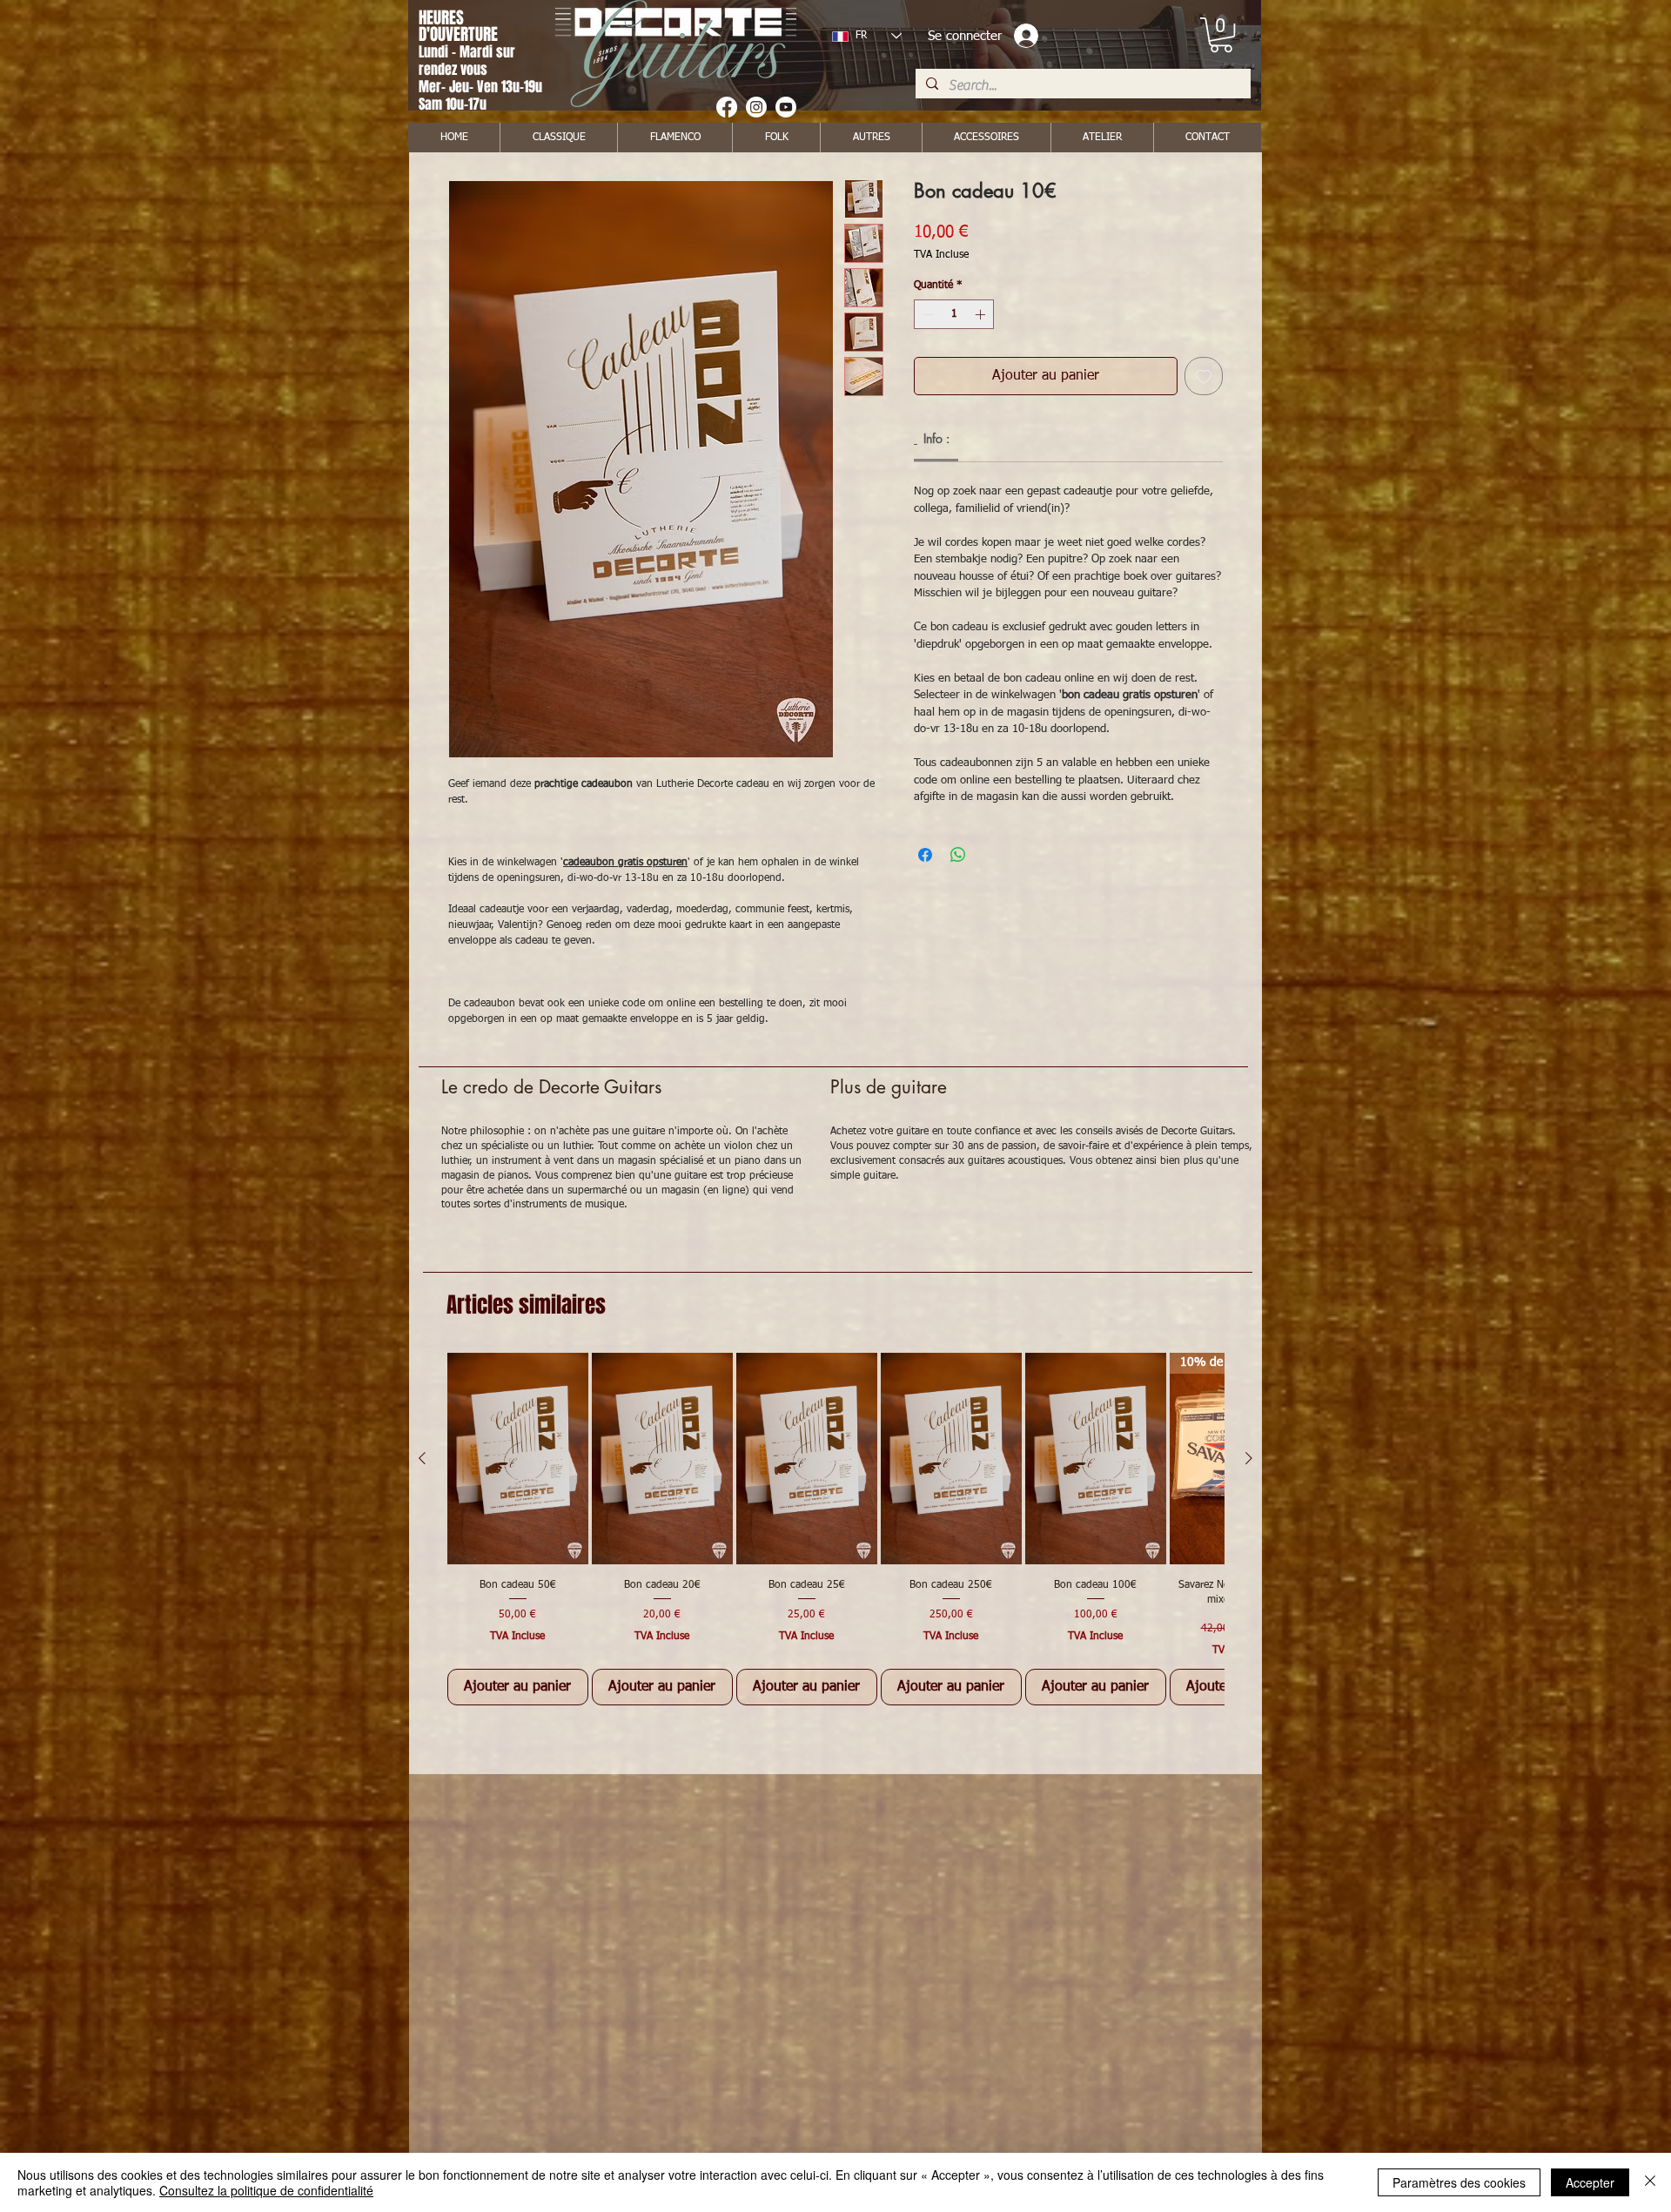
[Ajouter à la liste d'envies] (1204, 376)
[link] (1221, 35)
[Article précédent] (422, 1458)
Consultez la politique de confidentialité (266, 2190)
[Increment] (982, 314)
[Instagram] (756, 107)
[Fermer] (1650, 2182)
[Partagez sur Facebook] (925, 855)
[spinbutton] (954, 314)
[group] (835, 1529)
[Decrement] (926, 314)
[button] (871, 138)
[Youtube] (786, 107)
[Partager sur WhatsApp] (958, 855)
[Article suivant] (1249, 1458)
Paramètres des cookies (1459, 2182)
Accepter (1590, 2182)
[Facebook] (727, 107)
